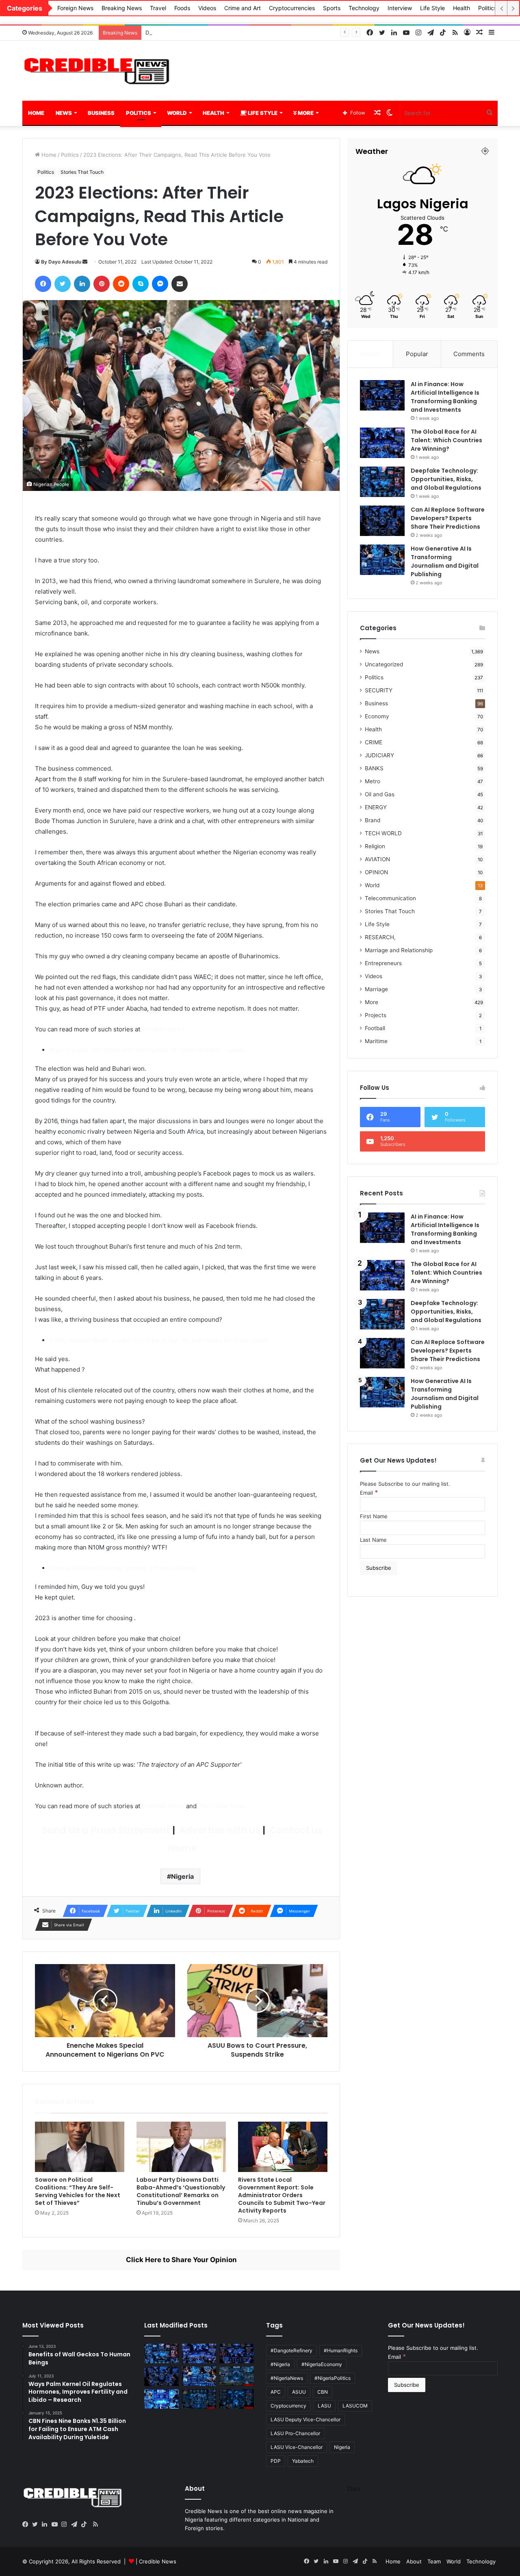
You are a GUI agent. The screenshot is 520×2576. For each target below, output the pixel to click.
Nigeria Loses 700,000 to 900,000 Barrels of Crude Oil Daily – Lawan (147, 1050)
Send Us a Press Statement (105, 1830)
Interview (400, 8)
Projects (376, 1015)
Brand (373, 820)
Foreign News (75, 8)
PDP (276, 2461)
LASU (324, 2406)
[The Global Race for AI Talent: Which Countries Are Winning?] (382, 443)
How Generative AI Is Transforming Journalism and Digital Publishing (445, 561)
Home (36, 113)
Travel (158, 8)
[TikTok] (86, 2524)
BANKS (374, 768)
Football (375, 1028)
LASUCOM (355, 2406)
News (64, 113)
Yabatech (303, 2461)
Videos (207, 8)
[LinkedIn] (47, 2524)
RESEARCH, (380, 937)
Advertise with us (219, 1830)
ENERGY (376, 807)
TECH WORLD (383, 833)
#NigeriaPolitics (333, 2378)
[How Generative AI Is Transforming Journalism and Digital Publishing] (382, 560)
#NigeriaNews (287, 2378)
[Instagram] (66, 2524)
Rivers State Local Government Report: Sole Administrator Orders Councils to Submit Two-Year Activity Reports (282, 2195)
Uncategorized (384, 664)
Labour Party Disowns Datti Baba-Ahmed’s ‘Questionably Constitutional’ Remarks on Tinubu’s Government (181, 2191)
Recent (370, 354)
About (414, 2561)
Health (461, 8)
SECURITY (379, 690)
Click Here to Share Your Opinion (181, 2260)
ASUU (299, 2392)
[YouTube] (56, 2524)
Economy (377, 716)
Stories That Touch (82, 172)
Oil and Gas (380, 794)
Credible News (163, 1029)
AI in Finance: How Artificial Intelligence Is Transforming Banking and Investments (445, 397)
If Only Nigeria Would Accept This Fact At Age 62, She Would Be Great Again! (159, 1340)
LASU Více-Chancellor (297, 2447)
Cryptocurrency (288, 2406)
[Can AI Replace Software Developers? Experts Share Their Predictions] (382, 521)
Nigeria (182, 1876)
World (177, 113)
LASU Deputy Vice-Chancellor (305, 2419)
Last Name (373, 1540)
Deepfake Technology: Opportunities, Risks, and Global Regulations (231, 32)
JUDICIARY (379, 755)
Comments (469, 354)
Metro (373, 781)
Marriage (376, 989)
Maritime (376, 1041)
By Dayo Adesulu (61, 262)
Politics (487, 8)
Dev (354, 2489)
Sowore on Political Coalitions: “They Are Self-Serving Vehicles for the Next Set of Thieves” (78, 2191)
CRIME (374, 742)
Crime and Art (243, 8)
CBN (323, 2392)
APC (276, 2392)
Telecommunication (390, 898)
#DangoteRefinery (291, 2350)
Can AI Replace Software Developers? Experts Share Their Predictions (448, 518)
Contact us (295, 1830)
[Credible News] (97, 71)
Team (434, 2561)
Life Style (432, 8)
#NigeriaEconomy (322, 2364)
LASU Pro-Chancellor (295, 2433)
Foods (182, 8)
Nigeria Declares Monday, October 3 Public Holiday (122, 1568)
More (305, 113)
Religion (375, 846)
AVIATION (377, 859)
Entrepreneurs (383, 963)
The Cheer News (223, 1806)
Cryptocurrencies (292, 8)
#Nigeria (280, 2364)
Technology (364, 8)
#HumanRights (341, 2350)
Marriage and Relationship (399, 950)
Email (369, 1493)
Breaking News (122, 8)
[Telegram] (76, 2524)
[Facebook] (27, 2524)
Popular (417, 354)
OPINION (376, 872)
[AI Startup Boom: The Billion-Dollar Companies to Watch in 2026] (161, 2399)
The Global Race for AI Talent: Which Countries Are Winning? (446, 440)
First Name (374, 1516)
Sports (332, 8)
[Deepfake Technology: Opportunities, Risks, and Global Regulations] (382, 482)
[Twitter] (37, 2524)
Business (101, 113)
